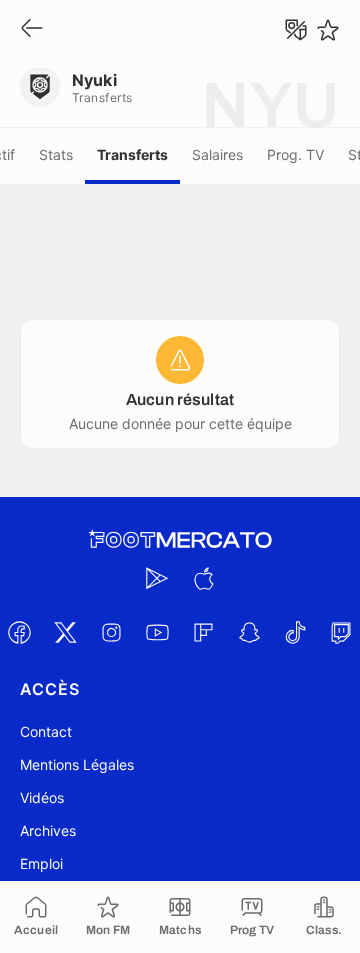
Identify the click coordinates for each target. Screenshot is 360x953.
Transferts (132, 154)
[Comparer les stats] (296, 30)
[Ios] (203, 578)
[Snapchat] (249, 632)
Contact (46, 731)
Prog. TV (295, 154)
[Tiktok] (295, 632)
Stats (56, 154)
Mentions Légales (77, 764)
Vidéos (42, 797)
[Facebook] (19, 632)
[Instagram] (111, 632)
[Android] (157, 578)
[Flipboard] (203, 632)
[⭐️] (328, 30)
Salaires (217, 154)
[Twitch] (341, 632)
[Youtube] (157, 632)
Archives (48, 830)
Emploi (41, 863)
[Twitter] (65, 632)
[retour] (32, 29)
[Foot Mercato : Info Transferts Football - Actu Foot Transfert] (180, 540)
